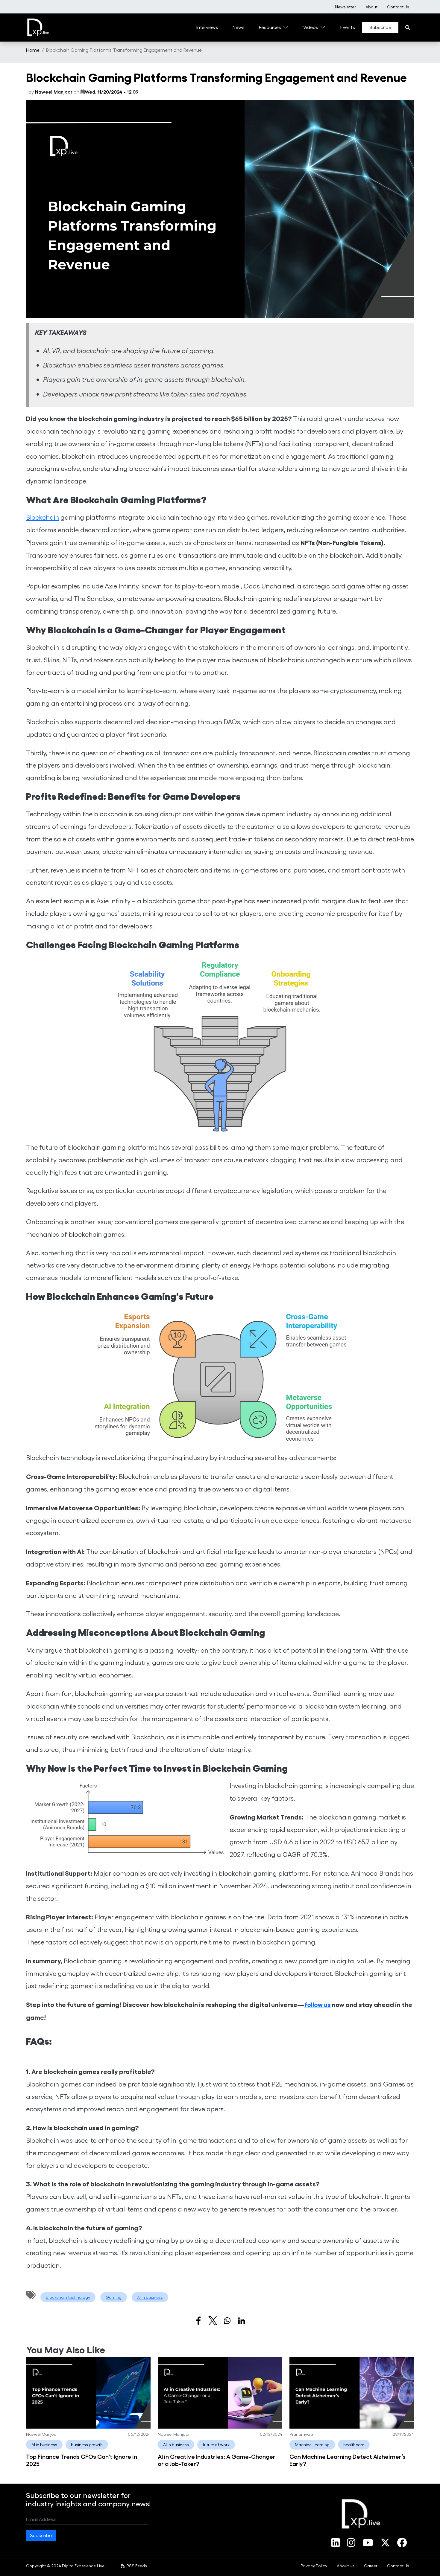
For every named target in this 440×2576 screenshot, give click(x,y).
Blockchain (43, 517)
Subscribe (41, 2535)
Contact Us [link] (398, 7)
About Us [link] (346, 2566)
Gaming (114, 2297)
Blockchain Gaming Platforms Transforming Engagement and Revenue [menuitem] (124, 50)
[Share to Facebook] (198, 2321)
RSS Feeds (136, 2566)
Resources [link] (270, 27)
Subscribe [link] (380, 27)
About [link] (371, 7)
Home (33, 50)
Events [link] (348, 27)
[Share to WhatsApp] (227, 2321)
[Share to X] (213, 2321)
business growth (87, 2445)
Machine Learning (312, 2445)
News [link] (239, 27)
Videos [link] (311, 27)
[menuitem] (345, 7)
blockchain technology (68, 2297)
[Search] (408, 28)
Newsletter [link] (345, 7)
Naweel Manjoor (54, 92)
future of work (216, 2445)
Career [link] (371, 2566)
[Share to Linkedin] (242, 2321)
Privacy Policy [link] (314, 2566)
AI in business (150, 2297)
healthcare (354, 2445)
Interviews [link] (207, 27)
